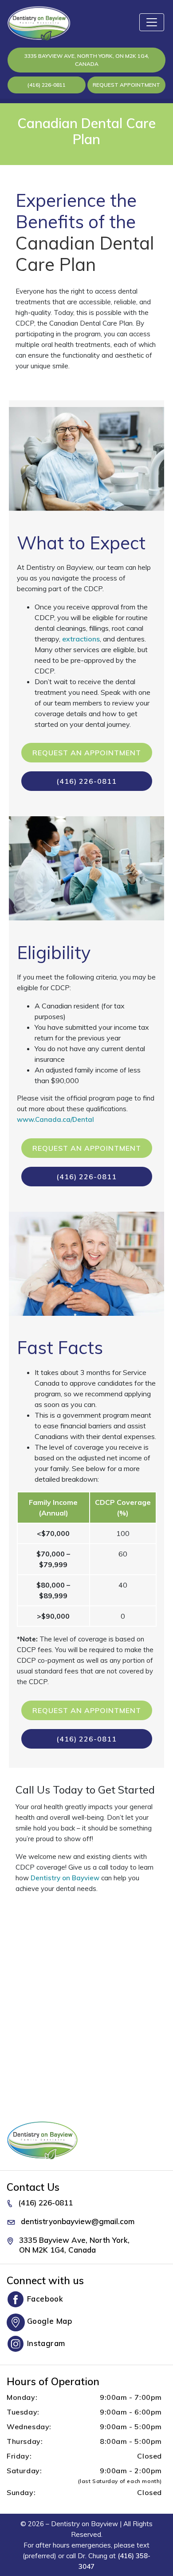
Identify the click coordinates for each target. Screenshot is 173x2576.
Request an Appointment (87, 753)
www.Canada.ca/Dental (55, 1119)
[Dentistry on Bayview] (38, 23)
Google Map (50, 2321)
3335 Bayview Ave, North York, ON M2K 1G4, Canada (87, 60)
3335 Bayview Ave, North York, (74, 2245)
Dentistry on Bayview (65, 1878)
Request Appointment (126, 85)
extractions (81, 639)
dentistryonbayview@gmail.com (78, 2221)
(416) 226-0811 (47, 85)
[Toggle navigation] (152, 22)
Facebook (45, 2299)
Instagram (46, 2343)
